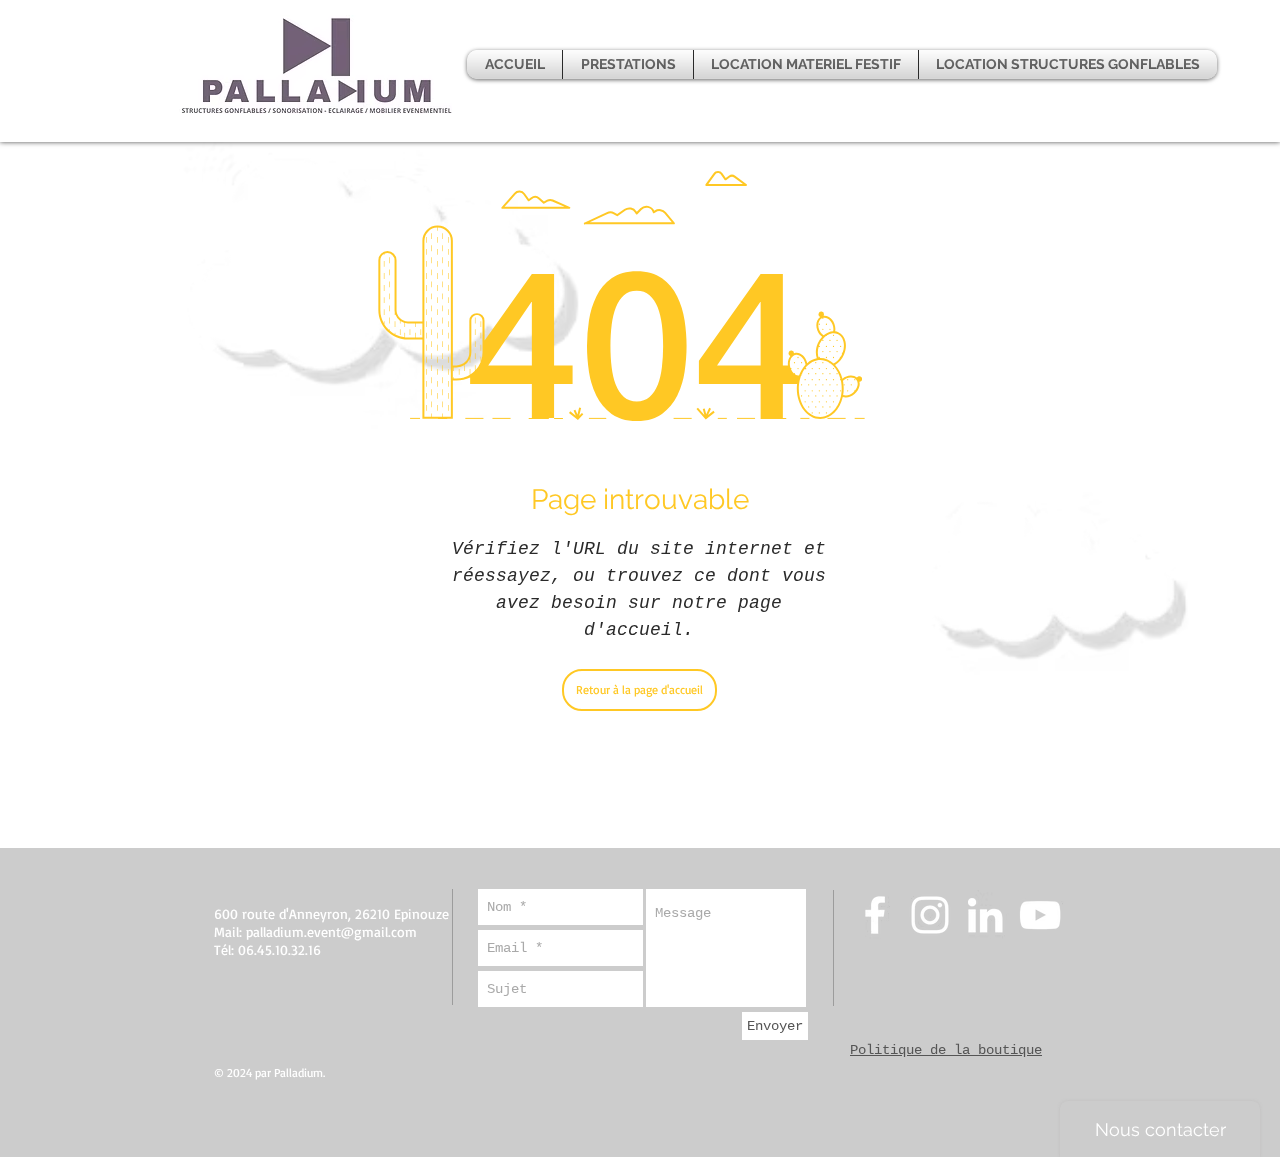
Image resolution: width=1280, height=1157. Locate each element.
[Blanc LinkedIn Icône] (985, 915)
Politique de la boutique (946, 1050)
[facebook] (875, 915)
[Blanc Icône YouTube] (1040, 915)
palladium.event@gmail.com (331, 931)
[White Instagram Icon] (930, 915)
